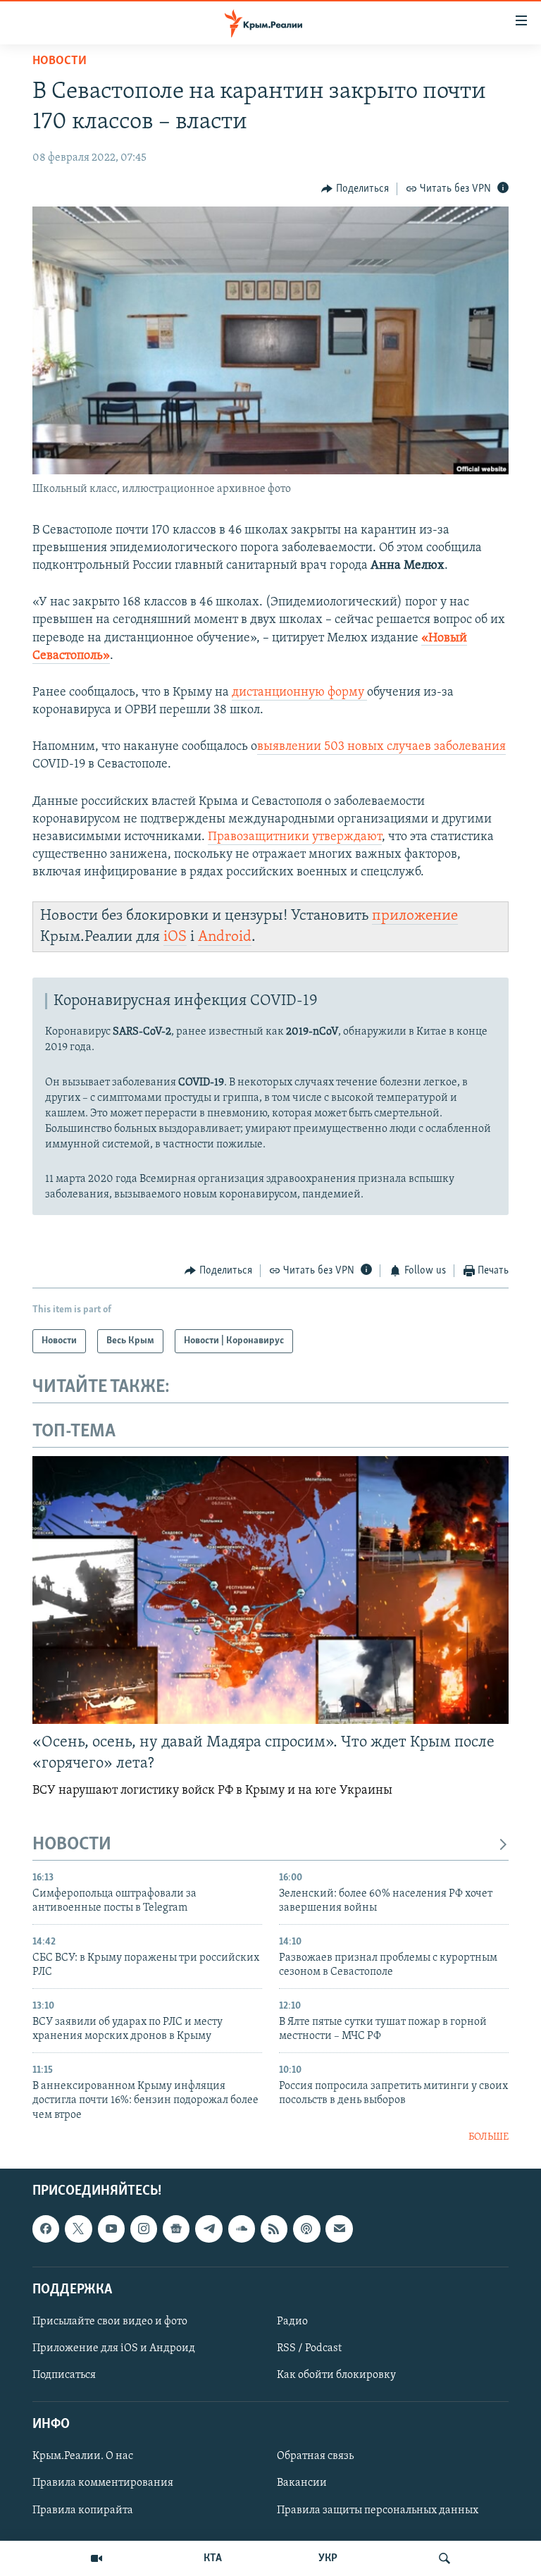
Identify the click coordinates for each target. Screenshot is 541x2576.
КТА (213, 2558)
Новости (60, 61)
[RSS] (274, 2229)
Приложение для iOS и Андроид (114, 2348)
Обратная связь (315, 2457)
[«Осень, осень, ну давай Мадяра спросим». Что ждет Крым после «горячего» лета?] (270, 1590)
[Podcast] (306, 2229)
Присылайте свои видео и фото (110, 2322)
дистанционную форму (299, 693)
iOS (175, 937)
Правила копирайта (83, 2510)
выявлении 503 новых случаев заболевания (381, 747)
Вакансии (302, 2484)
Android (225, 937)
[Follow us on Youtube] (111, 2229)
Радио (292, 2322)
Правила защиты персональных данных (378, 2510)
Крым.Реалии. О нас (83, 2457)
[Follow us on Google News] (176, 2229)
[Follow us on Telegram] (209, 2229)
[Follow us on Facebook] (46, 2229)
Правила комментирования (103, 2484)
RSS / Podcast (309, 2348)
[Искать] (444, 2558)
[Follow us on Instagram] (144, 2229)
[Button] (355, 189)
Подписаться (64, 2375)
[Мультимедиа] (97, 2558)
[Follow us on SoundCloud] (242, 2229)
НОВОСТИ (72, 1845)
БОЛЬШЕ (489, 2137)
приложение (415, 916)
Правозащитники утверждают (295, 837)
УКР (328, 2558)
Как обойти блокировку (336, 2375)
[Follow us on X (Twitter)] (78, 2229)
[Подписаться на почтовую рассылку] (339, 2229)
